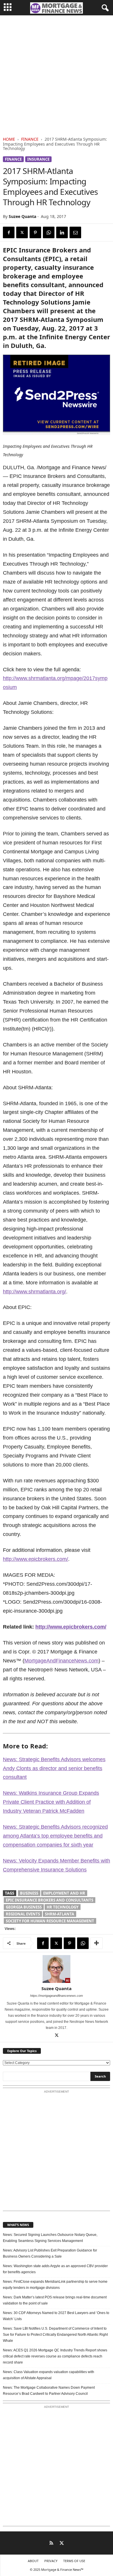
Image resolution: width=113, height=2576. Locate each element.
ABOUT (33, 2561)
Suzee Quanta (22, 216)
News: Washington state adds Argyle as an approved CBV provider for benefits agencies (55, 2269)
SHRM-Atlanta (60, 1914)
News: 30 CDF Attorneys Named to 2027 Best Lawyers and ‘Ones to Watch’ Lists (56, 2316)
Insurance (38, 159)
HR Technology (63, 1907)
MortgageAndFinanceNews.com (61, 1661)
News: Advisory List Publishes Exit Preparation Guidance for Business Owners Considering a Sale (50, 2253)
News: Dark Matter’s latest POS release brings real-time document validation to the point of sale (55, 2300)
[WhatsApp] (49, 232)
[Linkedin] (62, 232)
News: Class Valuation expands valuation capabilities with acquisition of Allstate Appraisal (49, 2375)
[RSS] (51, 2544)
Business (29, 1893)
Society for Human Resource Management (50, 1921)
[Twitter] (22, 232)
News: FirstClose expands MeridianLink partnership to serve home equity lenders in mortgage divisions (55, 2285)
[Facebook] (9, 232)
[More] (96, 1943)
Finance (30, 139)
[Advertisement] (57, 75)
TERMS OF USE (74, 2561)
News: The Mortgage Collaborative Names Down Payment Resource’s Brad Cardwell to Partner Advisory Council (49, 2391)
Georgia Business (24, 1907)
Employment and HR (64, 1893)
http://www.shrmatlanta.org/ (34, 1292)
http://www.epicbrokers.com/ (35, 1559)
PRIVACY (51, 2561)
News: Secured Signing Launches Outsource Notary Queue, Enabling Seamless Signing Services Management (50, 2238)
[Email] (75, 232)
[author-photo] (57, 1969)
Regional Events (23, 1914)
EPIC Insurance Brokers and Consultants (50, 1900)
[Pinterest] (35, 232)
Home (9, 139)
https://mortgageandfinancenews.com (57, 1996)
